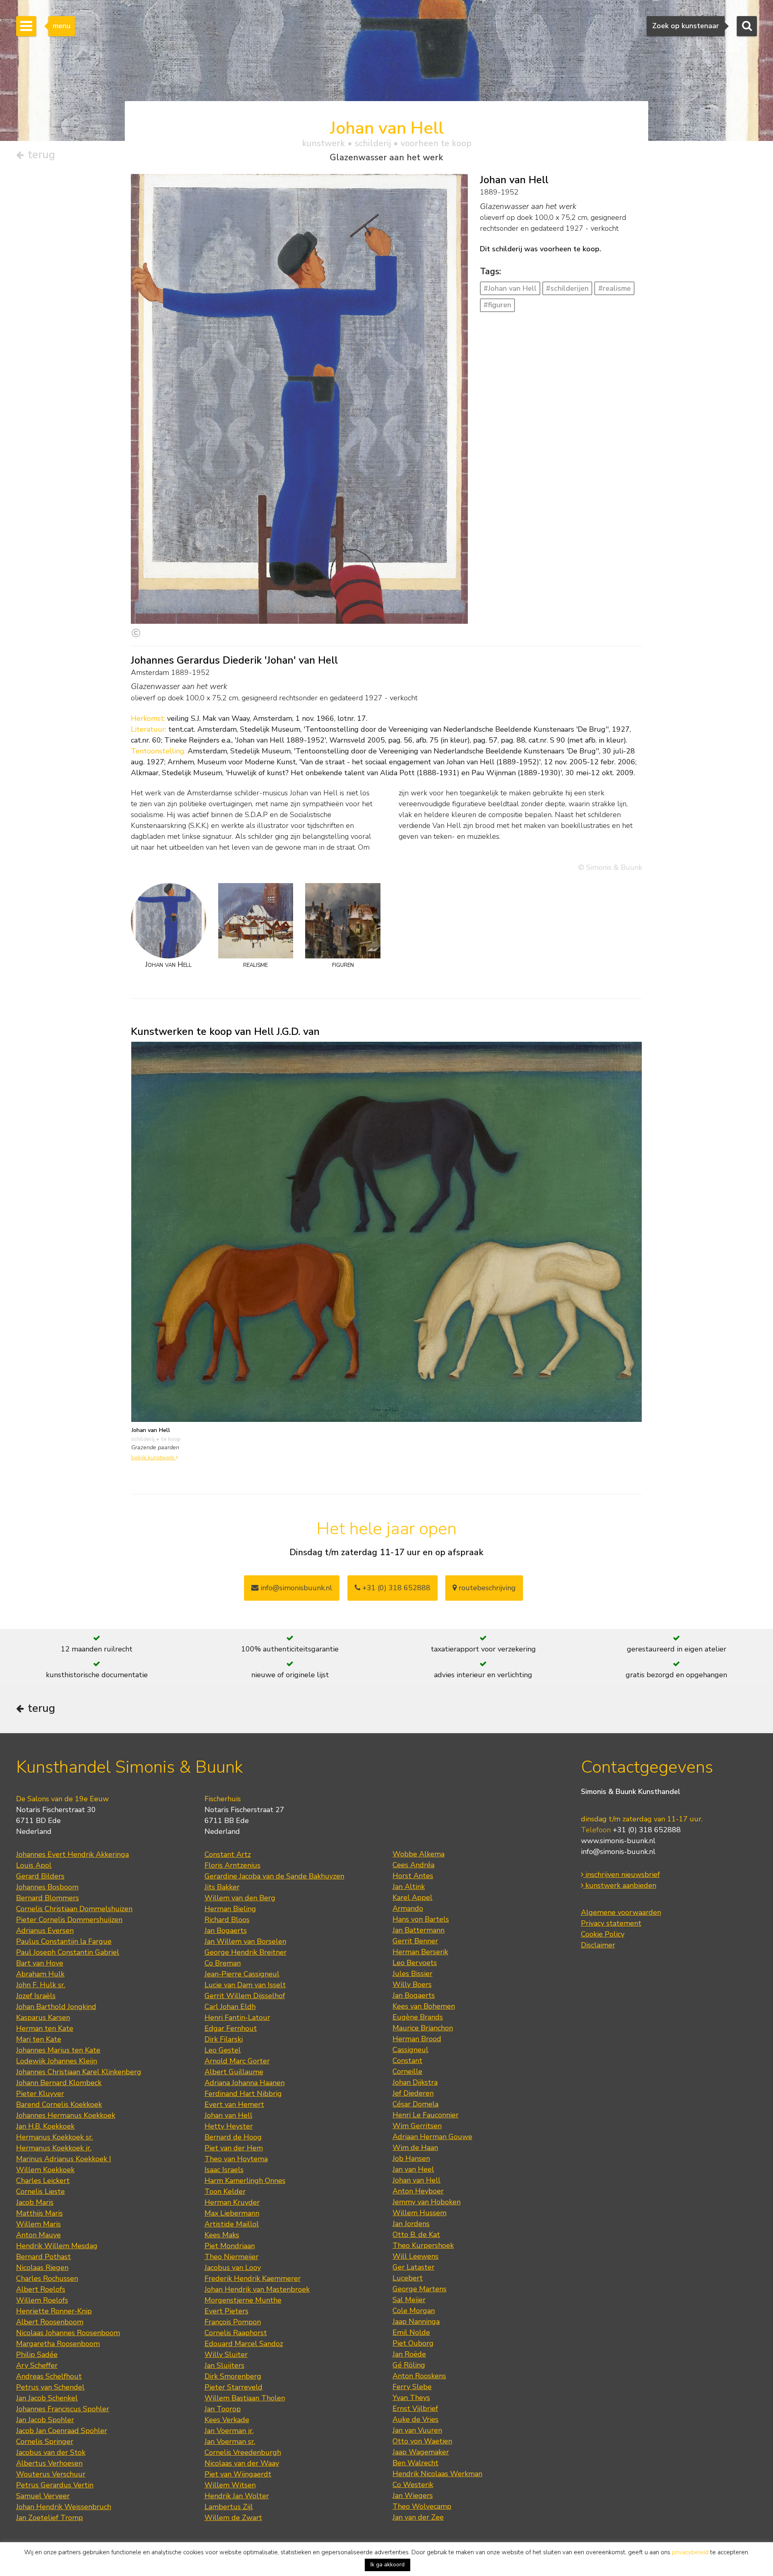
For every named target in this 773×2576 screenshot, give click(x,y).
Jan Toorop (223, 2409)
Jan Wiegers (413, 2495)
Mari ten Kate (39, 2039)
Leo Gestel (223, 2050)
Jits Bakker (222, 1887)
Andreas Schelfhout (49, 2376)
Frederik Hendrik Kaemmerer (253, 2278)
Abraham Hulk (40, 1974)
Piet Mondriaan (230, 2246)
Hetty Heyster (229, 2126)
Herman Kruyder (232, 2202)
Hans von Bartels (421, 1919)
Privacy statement (611, 1923)
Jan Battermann (419, 1930)
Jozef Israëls (36, 1996)
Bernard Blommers (48, 1898)
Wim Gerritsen (417, 2126)
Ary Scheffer (37, 2365)
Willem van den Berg (240, 1898)
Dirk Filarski (224, 2039)
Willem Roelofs (42, 2300)
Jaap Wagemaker (421, 2452)
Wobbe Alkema (419, 1854)
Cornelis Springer (45, 2442)
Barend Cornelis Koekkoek (59, 2104)
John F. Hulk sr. (41, 1985)
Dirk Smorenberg (233, 2376)
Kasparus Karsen (43, 2017)
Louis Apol (34, 1865)
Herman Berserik (420, 1952)
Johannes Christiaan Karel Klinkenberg (79, 2072)
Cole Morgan (414, 2311)
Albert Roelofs (41, 2289)
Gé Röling (409, 2365)
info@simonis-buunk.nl (618, 1852)
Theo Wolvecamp (422, 2506)
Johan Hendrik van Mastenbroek (257, 2289)
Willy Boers (412, 1984)
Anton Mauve (38, 2235)
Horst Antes (413, 1876)
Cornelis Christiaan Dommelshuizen (74, 1909)
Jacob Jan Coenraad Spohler (62, 2431)
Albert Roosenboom (50, 2322)
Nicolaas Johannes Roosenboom (68, 2333)
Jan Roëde (409, 2354)
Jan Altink (409, 1887)
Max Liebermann (232, 2213)
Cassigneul (410, 2050)
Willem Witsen (230, 2485)
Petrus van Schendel (50, 2387)
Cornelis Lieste (40, 2191)
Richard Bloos (227, 1920)
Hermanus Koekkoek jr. (54, 2148)
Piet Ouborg (413, 2343)
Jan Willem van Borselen (245, 1941)
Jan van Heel (413, 2169)
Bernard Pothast (43, 2257)
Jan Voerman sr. (230, 2442)
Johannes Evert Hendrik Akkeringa (72, 1854)
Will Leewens (415, 2256)
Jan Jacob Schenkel (47, 2398)
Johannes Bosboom (47, 1887)
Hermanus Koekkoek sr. (55, 2137)
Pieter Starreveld (234, 2387)
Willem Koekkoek (45, 2170)
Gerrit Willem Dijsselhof (245, 1996)
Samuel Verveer (43, 2496)
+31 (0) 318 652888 (395, 1588)
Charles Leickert (43, 2181)
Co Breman (223, 1963)
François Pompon (233, 2322)
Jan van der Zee (418, 2517)
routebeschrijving (486, 1588)
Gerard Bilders (40, 1876)
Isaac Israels (224, 2170)
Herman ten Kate (45, 2028)
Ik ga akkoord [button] (388, 2565)
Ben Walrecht (415, 2463)
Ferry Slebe (412, 2387)
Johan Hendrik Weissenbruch (64, 2507)
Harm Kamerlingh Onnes (245, 2181)
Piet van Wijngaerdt (238, 2474)
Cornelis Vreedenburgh (243, 2452)
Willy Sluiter (226, 2355)
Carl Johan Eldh (230, 2007)
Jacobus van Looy (233, 2268)
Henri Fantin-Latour (237, 2017)
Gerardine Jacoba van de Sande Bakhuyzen (274, 1876)
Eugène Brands (418, 2017)
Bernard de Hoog (233, 2137)
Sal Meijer (409, 2300)
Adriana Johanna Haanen (245, 2083)
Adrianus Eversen (45, 1930)
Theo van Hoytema (236, 2159)
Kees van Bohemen (424, 2006)
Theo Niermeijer (231, 2257)
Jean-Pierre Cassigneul (242, 1974)
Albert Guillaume (234, 2072)
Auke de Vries (415, 2419)
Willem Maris (38, 2224)
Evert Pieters (226, 2311)
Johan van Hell (228, 2115)
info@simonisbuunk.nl (295, 1588)
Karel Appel (412, 1897)
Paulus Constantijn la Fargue (64, 1941)
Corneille (407, 2071)
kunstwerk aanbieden (620, 1885)
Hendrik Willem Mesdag (57, 2246)
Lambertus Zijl (229, 2507)
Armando (408, 1908)
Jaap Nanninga (416, 2322)
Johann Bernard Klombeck (59, 2083)
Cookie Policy (603, 1934)
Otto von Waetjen (422, 2441)
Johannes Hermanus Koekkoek (66, 2115)
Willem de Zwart (233, 2518)
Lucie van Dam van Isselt (245, 1985)
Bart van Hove (40, 1963)
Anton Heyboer (418, 2191)
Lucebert (408, 2278)
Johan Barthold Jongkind (56, 2007)
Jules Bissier (412, 1974)
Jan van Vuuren (417, 2430)
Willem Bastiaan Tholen (245, 2398)
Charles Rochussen (47, 2278)
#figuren (497, 305)
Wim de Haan (415, 2148)
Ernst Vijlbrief (415, 2408)
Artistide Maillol (232, 2224)
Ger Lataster (413, 2267)
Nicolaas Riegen (42, 2268)
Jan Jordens (411, 2224)
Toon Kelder (225, 2191)
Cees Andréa (413, 1865)
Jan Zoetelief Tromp (50, 2518)
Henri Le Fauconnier (426, 2115)
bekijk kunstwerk (154, 1457)
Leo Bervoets (415, 1963)
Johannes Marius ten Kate (58, 2050)
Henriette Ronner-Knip (54, 2311)
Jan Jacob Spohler (45, 2420)
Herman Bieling (230, 1909)
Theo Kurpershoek (423, 2245)
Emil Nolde (411, 2332)
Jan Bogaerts (226, 1930)
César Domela (415, 2104)
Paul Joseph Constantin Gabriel (68, 1952)
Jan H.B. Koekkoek (45, 2126)
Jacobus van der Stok (51, 2452)
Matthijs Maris (39, 2213)
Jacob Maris (35, 2202)
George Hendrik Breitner (246, 1952)
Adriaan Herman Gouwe (432, 2137)
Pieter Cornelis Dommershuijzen (69, 1920)
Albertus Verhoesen (49, 2463)
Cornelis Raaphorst (236, 2333)
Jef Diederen (413, 2093)
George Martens (420, 2289)
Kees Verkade (227, 2420)
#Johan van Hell (510, 288)
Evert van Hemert (234, 2104)
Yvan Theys (411, 2398)
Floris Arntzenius (233, 1865)
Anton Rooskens (419, 2376)
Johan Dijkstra (415, 2082)
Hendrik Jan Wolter (237, 2496)
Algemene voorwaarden (621, 1912)
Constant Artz (228, 1854)
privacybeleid (690, 2552)
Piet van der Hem (234, 2148)
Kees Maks (222, 2235)
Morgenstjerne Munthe (243, 2300)
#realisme (615, 288)
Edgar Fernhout (231, 2028)
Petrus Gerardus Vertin (55, 2485)
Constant (407, 2061)
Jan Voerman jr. (229, 2431)
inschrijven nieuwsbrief (622, 1875)
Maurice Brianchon (423, 2028)
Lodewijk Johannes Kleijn (57, 2061)
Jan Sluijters (224, 2365)
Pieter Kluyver (40, 2094)
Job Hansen (411, 2158)
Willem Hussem (420, 2213)
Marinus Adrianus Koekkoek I (64, 2159)
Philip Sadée (37, 2355)
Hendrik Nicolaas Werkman (437, 2474)
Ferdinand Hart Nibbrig (243, 2094)
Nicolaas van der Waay (242, 2463)
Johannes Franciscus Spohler (63, 2409)
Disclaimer (598, 1945)
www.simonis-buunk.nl (618, 1841)
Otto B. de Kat (416, 2235)
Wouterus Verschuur (51, 2474)
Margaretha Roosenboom (58, 2344)
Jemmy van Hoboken (427, 2202)
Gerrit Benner (415, 1941)
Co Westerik (413, 2485)
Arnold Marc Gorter (237, 2061)
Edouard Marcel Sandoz (244, 2344)
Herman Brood (417, 2039)
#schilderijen (567, 288)
